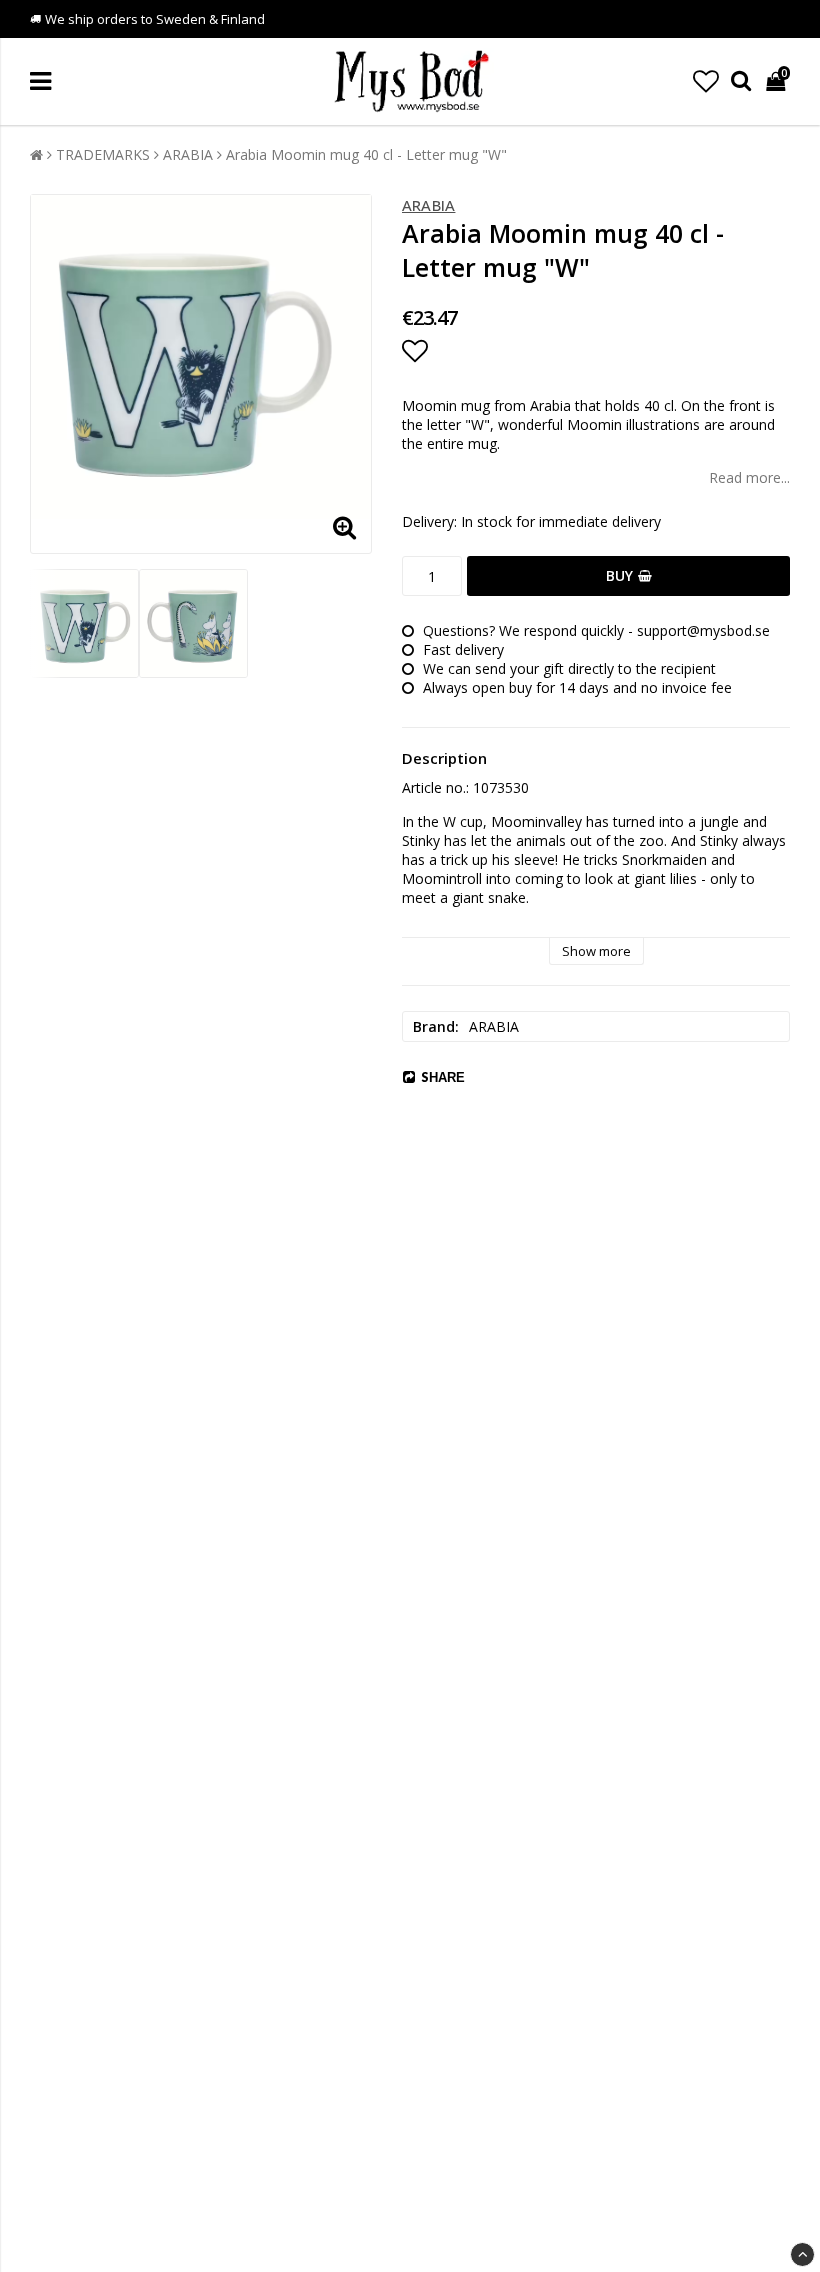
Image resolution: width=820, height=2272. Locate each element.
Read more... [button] (749, 477)
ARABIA (188, 154)
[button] (706, 81)
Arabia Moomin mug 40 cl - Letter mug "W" (366, 154)
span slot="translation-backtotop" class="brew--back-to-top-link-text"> (802, 2254)
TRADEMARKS (103, 154)
